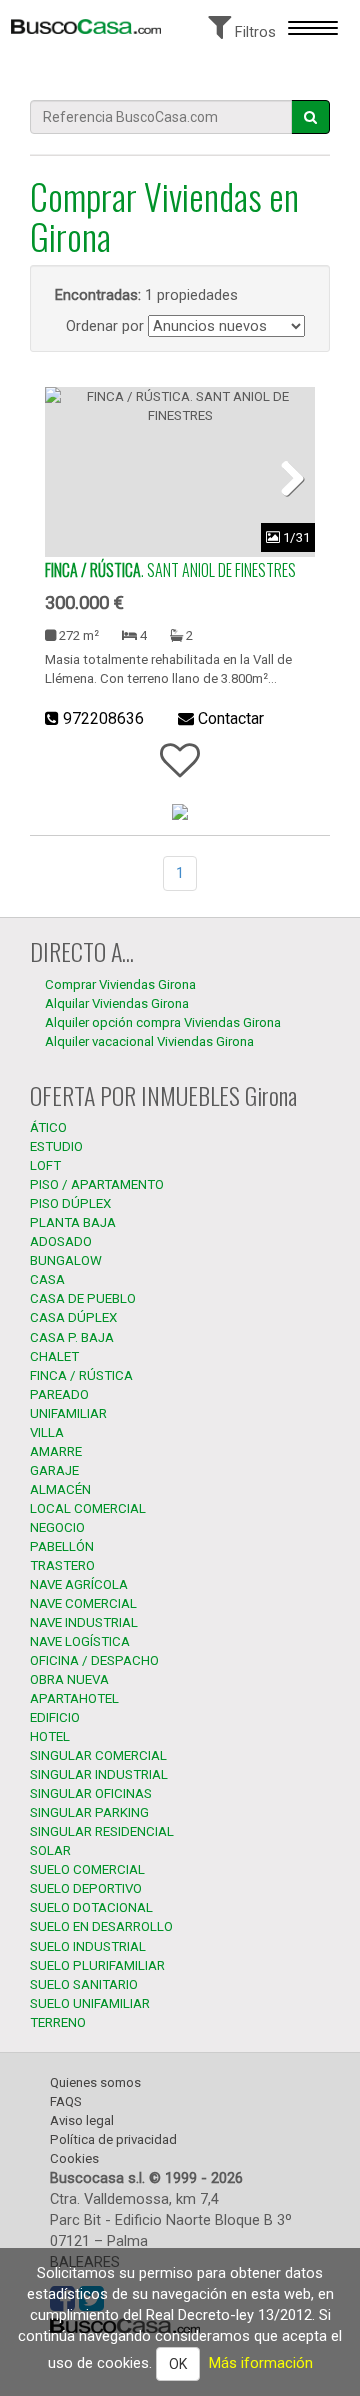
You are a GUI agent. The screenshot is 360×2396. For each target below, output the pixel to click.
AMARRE (56, 1451)
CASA (47, 1279)
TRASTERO (62, 1565)
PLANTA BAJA (73, 1222)
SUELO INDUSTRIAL (88, 1946)
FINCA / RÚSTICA (81, 1375)
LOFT (45, 1165)
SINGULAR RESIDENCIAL (102, 1831)
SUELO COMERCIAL (87, 1869)
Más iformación (261, 2363)
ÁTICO (48, 1127)
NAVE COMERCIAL (83, 1603)
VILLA (47, 1432)
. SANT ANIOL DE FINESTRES (170, 570)
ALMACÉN (60, 1489)
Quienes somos (95, 2082)
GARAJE (54, 1470)
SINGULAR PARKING (89, 1812)
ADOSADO (61, 1241)
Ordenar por (105, 326)
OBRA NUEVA (69, 1679)
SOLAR (50, 1850)
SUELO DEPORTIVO (86, 1888)
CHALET (54, 1356)
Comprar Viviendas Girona (120, 984)
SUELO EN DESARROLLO (101, 1926)
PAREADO (59, 1394)
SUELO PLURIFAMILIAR (97, 1965)
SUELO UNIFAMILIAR (90, 2003)
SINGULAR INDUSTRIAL (99, 1774)
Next (285, 477)
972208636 (103, 718)
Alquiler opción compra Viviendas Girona (163, 1022)
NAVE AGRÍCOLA (79, 1584)
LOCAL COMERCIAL (88, 1508)
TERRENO (58, 2022)
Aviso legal (82, 2120)
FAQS (66, 2101)
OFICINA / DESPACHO (94, 1660)
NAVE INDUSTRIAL (84, 1622)
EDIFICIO (55, 1717)
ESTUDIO (56, 1146)
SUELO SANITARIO (84, 1984)
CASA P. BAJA (72, 1337)
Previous (75, 477)
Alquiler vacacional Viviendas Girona (149, 1041)
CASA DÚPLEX (73, 1317)
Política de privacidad (113, 2139)
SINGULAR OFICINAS (91, 1793)
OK (178, 2364)
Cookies (74, 2158)
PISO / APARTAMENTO (97, 1184)
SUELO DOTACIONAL (91, 1907)
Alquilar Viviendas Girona (117, 1003)
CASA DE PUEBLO (83, 1298)
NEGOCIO (57, 1527)
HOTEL (50, 1736)
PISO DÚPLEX (70, 1203)
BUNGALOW (66, 1260)
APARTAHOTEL (74, 1698)
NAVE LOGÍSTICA (80, 1641)
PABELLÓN (62, 1546)
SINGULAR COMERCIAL (98, 1755)
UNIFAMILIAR (68, 1413)
